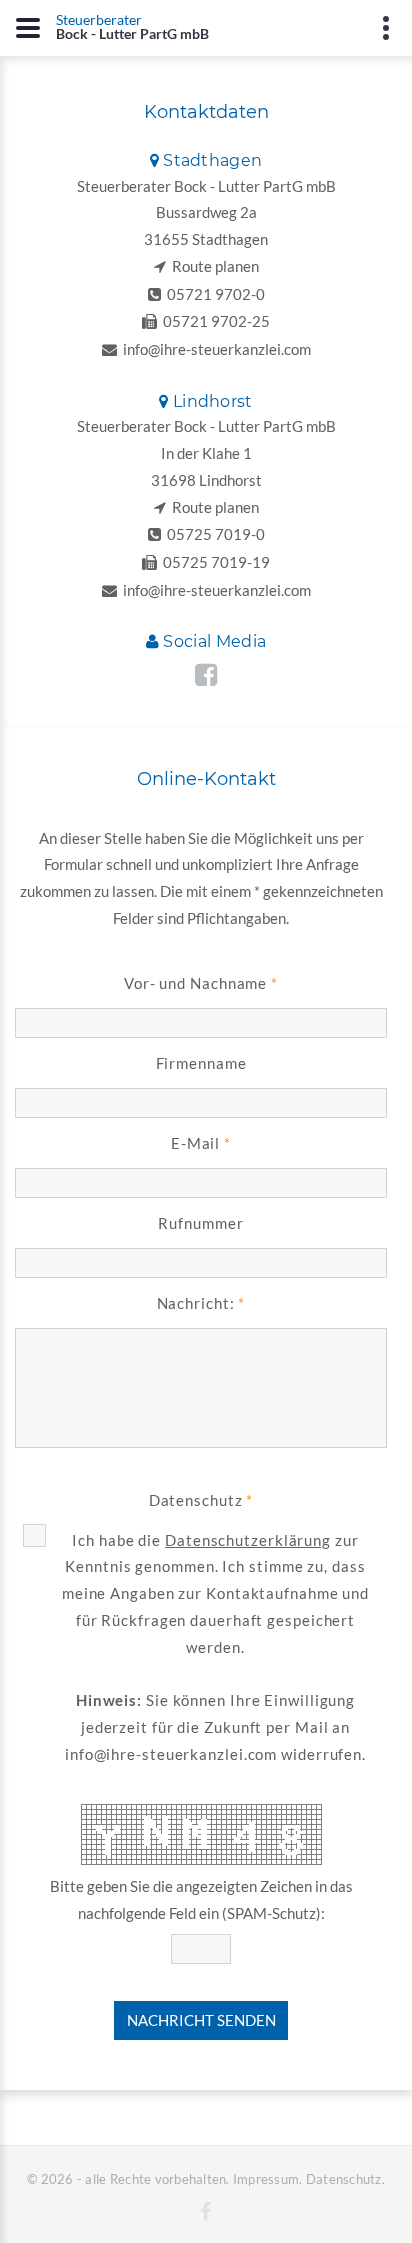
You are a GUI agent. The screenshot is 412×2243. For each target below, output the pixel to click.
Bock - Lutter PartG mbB (132, 26)
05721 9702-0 (213, 294)
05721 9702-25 (213, 321)
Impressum (266, 2179)
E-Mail (195, 1143)
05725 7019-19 (213, 562)
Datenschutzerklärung (248, 1540)
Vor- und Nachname (195, 983)
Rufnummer (200, 1223)
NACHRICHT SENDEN (201, 2020)
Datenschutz (196, 1500)
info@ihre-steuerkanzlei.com (214, 349)
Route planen (212, 266)
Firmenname (201, 1063)
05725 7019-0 (213, 534)
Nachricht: (196, 1303)
